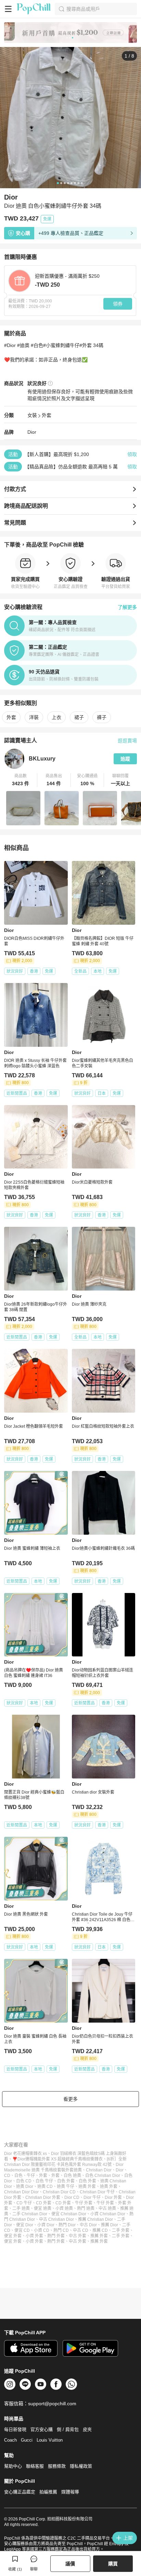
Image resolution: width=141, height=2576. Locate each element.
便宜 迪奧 (43, 2208)
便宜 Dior (25, 2225)
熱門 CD (61, 2230)
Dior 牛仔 (92, 2197)
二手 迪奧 (21, 2208)
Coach (10, 2440)
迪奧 (78, 2170)
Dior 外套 (113, 2197)
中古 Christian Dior (56, 2219)
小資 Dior (46, 2225)
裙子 (79, 717)
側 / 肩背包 (68, 2429)
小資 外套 (34, 2236)
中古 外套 (78, 2236)
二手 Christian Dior (30, 2214)
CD (7, 2176)
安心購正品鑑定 (20, 2492)
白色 (18, 2176)
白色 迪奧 (72, 2176)
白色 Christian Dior (103, 2176)
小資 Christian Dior (108, 2214)
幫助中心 (13, 2466)
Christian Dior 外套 (43, 2197)
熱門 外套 (56, 2236)
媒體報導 (70, 2492)
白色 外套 (66, 2181)
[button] (21, 780)
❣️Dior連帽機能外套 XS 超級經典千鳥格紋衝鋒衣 (57, 2159)
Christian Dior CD (59, 2192)
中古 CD (81, 2230)
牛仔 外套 (84, 2203)
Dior (32, 432)
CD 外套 (44, 2203)
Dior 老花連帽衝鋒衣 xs (25, 2154)
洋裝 (34, 717)
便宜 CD (22, 2230)
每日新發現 (15, 2429)
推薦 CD (100, 2230)
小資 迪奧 (64, 2208)
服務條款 (57, 2466)
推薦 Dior (110, 2225)
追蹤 (125, 759)
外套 (47, 415)
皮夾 (87, 2429)
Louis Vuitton (50, 2440)
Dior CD (72, 2197)
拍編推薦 (48, 2492)
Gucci (27, 2440)
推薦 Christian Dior (95, 2219)
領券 (118, 304)
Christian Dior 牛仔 (97, 2192)
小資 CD (42, 2230)
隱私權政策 (81, 2466)
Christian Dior (99, 2170)
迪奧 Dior (25, 2186)
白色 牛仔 (44, 2181)
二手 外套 (121, 2230)
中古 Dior (88, 2225)
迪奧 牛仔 (66, 2186)
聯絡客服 (35, 2466)
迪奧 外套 (87, 2186)
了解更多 (127, 607)
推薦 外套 (99, 2236)
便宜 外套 (13, 2236)
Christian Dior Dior (21, 2192)
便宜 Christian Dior (69, 2214)
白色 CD (24, 2181)
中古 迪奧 (107, 2208)
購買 (113, 2564)
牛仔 (31, 2176)
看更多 (70, 2099)
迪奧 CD (45, 2186)
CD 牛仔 (24, 2203)
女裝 (32, 415)
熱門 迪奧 (86, 2208)
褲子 (102, 717)
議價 (70, 2564)
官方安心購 (42, 2429)
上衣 (56, 717)
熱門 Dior (67, 2225)
